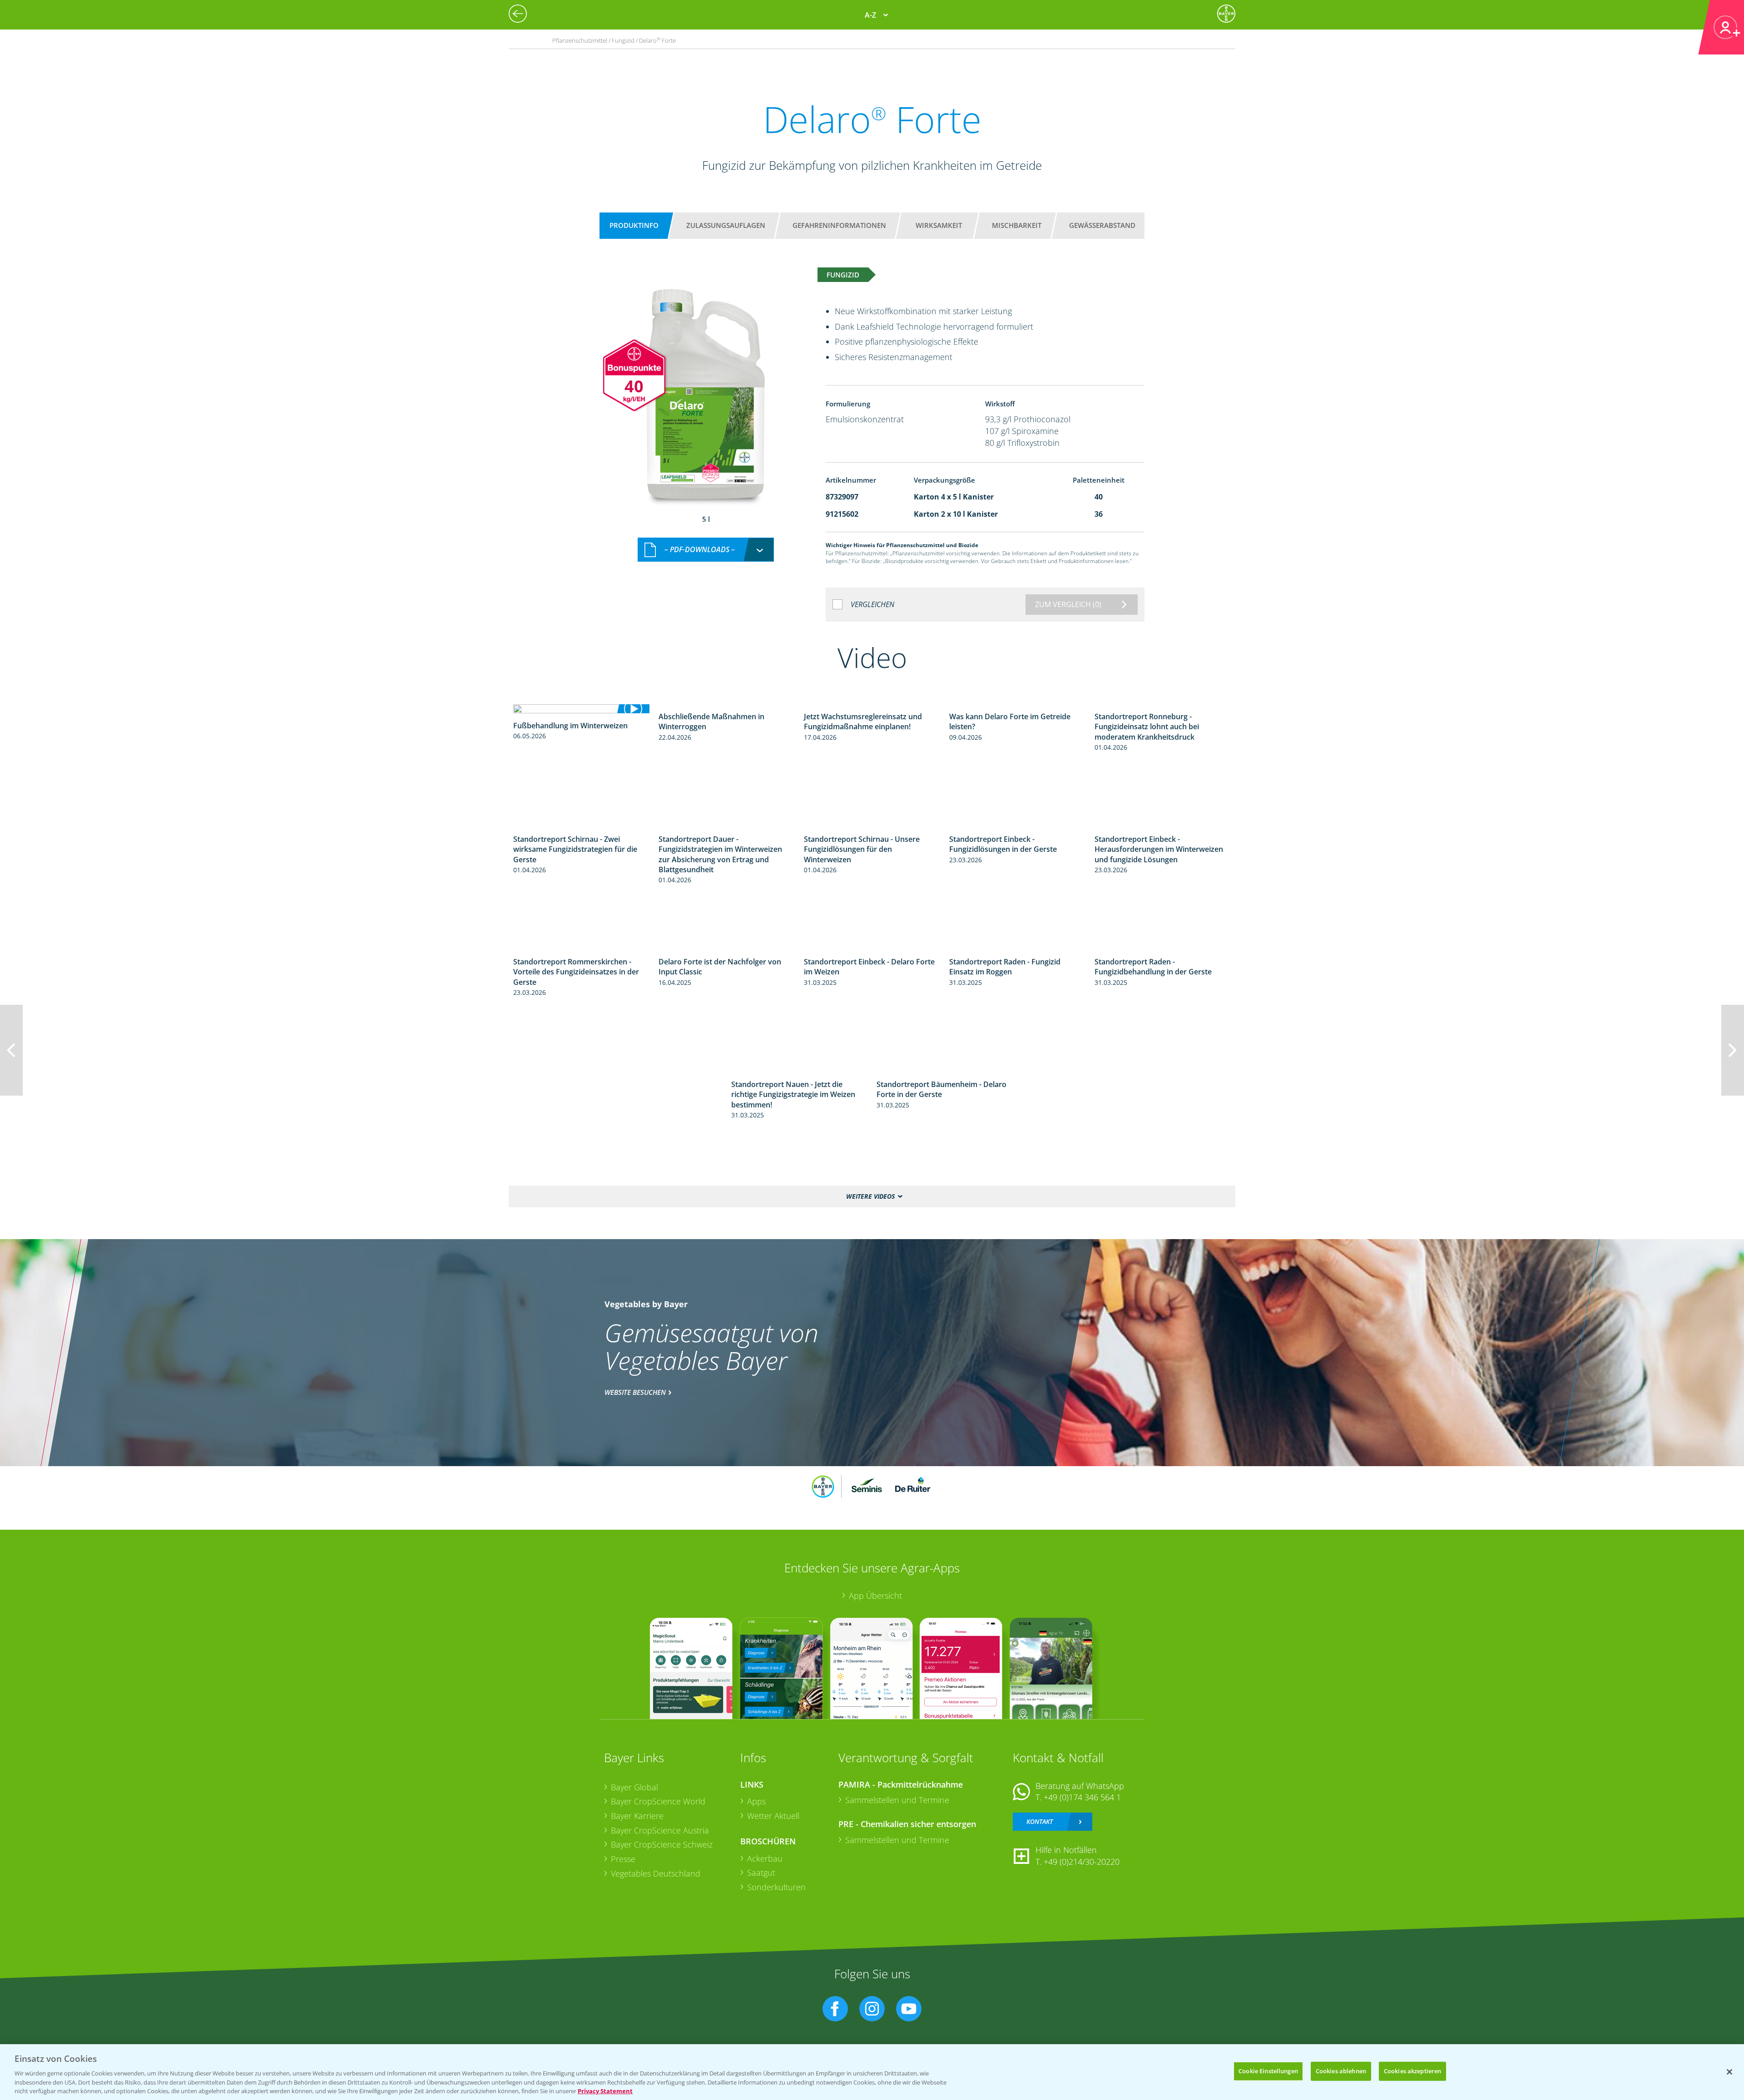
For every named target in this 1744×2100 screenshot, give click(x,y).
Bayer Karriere (637, 1816)
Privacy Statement (605, 2090)
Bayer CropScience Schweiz (662, 1844)
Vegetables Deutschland (656, 1873)
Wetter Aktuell (773, 1816)
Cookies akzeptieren (1412, 2071)
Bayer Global (634, 1787)
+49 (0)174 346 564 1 (1082, 1797)
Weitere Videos (870, 1196)
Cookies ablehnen (1341, 2071)
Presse (623, 1859)
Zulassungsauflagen (726, 225)
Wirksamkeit (939, 225)
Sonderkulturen (776, 1887)
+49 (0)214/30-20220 (1082, 1862)
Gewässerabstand (1102, 225)
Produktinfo (634, 225)
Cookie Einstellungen (1268, 2071)
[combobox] (706, 550)
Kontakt (1040, 1821)
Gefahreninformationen (839, 225)
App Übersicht (875, 1596)
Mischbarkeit (1017, 225)
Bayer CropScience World (658, 1801)
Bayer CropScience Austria (660, 1830)
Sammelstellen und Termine (897, 1800)
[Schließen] (1729, 2072)
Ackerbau (765, 1858)
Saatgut (761, 1873)
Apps (756, 1801)
